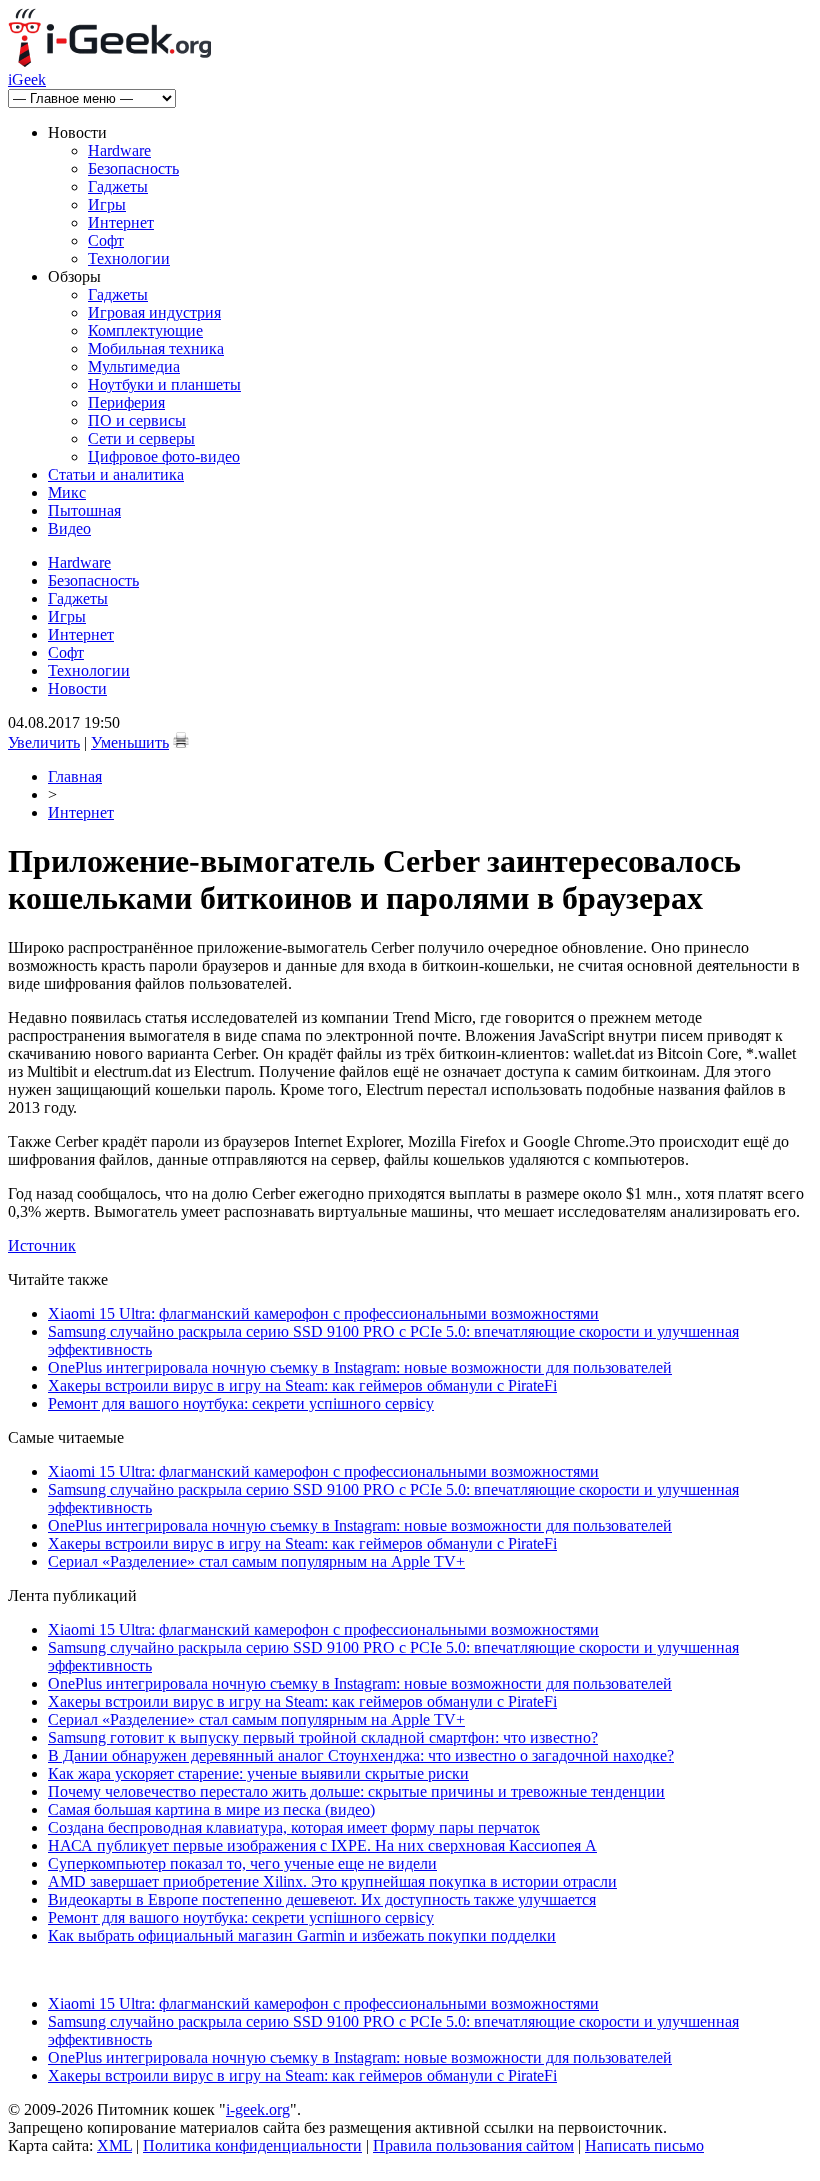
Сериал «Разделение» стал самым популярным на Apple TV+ (256, 1561)
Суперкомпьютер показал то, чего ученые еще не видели (242, 1863)
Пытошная (84, 510)
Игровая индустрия (154, 312)
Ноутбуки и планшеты (164, 384)
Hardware (119, 150)
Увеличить (44, 742)
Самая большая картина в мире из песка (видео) (211, 1809)
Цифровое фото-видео (164, 456)
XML (114, 2145)
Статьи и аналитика (116, 474)
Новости (77, 688)
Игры (107, 204)
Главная (75, 776)
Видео (69, 528)
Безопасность (133, 168)
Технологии (129, 258)
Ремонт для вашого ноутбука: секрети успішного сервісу (241, 1403)
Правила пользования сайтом (473, 2145)
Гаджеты (118, 186)
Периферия (126, 402)
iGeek (27, 79)
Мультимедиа (134, 366)
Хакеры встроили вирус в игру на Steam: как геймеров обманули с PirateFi (302, 1385)
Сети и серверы (141, 438)
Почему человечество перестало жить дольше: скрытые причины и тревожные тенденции (356, 1791)
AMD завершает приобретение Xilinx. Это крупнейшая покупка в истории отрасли (332, 1881)
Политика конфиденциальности (252, 2145)
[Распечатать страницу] (181, 740)
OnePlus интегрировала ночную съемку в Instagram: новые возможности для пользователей (360, 1367)
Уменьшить (130, 742)
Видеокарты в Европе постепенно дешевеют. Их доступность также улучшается (322, 1899)
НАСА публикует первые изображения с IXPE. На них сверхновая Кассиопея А (322, 1845)
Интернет (121, 222)
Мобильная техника (156, 348)
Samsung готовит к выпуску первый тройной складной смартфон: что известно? (323, 1737)
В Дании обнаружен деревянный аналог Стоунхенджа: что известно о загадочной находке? (361, 1755)
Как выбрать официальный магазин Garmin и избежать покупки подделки (302, 1935)
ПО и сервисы (137, 420)
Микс (67, 492)
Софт (106, 240)
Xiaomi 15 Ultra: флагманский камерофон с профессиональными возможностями (323, 1313)
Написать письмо (644, 2145)
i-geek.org (258, 2109)
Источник (42, 1245)
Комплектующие (145, 330)
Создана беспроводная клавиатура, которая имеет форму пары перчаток (294, 1827)
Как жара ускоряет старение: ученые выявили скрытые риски (258, 1773)
